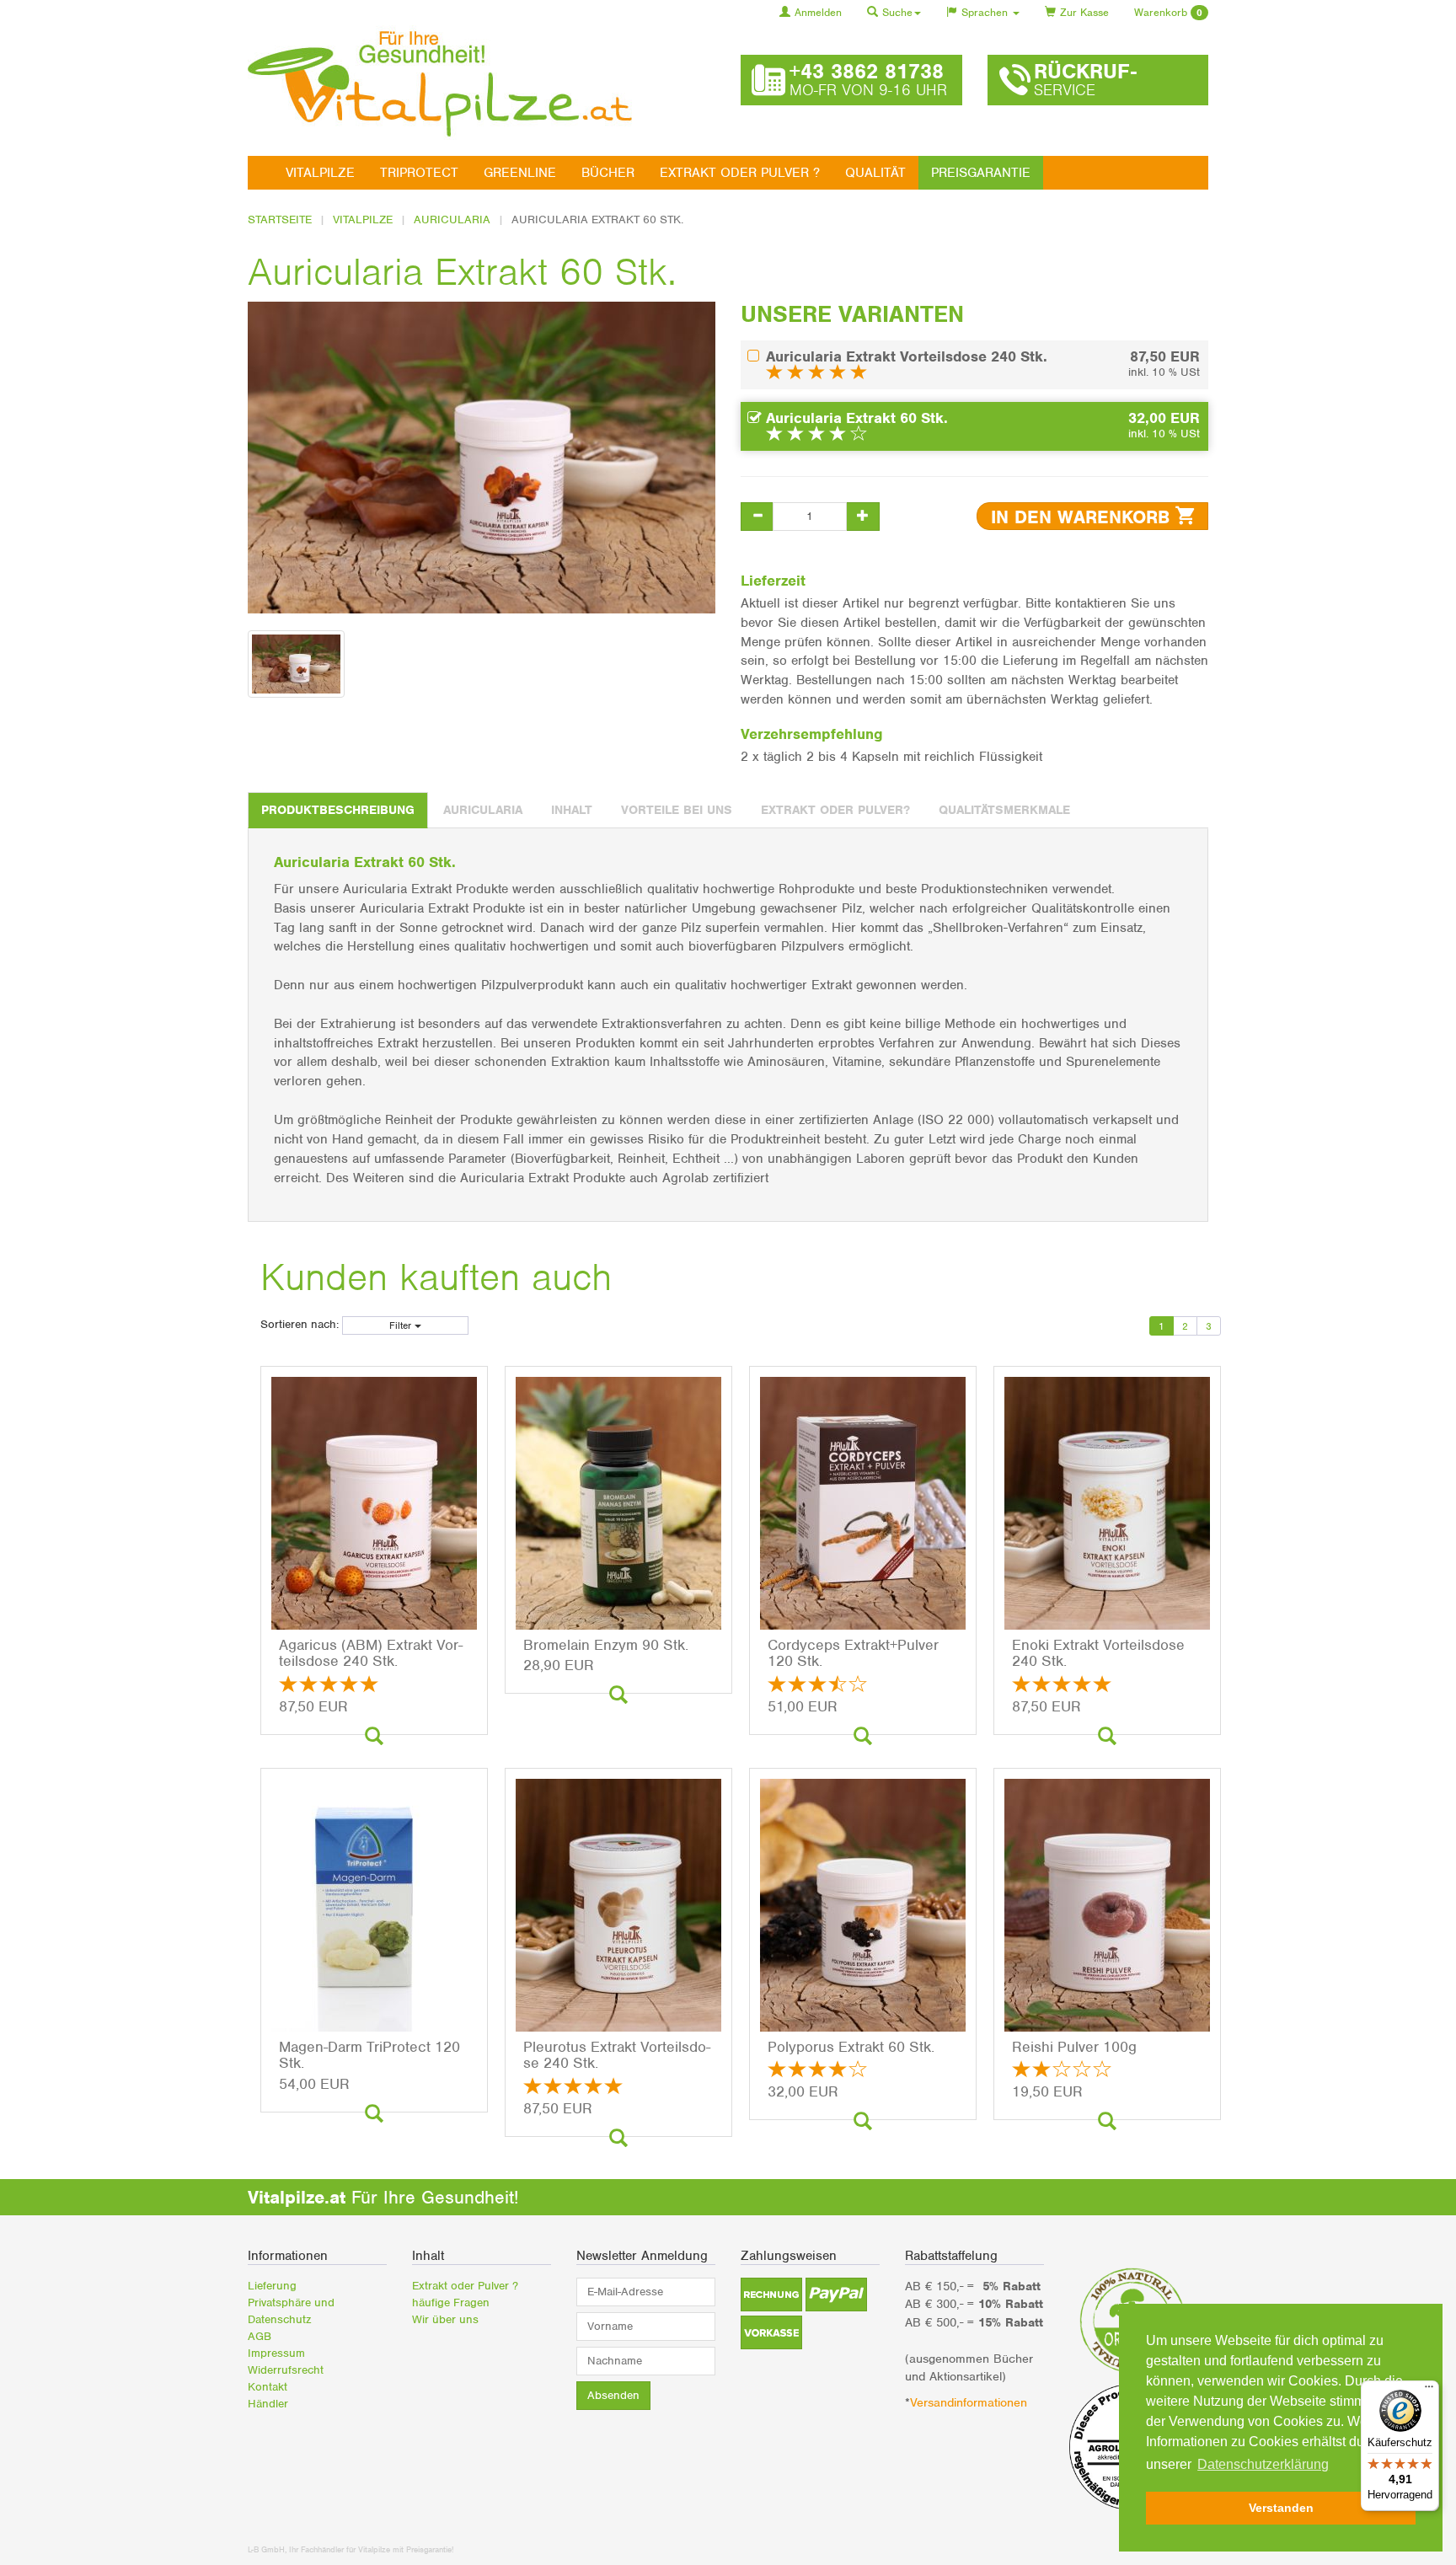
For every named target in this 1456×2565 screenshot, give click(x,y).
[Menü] (1429, 2391)
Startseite (280, 220)
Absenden (613, 2395)
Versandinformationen (971, 2402)
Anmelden (818, 12)
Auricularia (452, 220)
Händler (268, 2404)
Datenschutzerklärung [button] (1263, 2464)
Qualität (875, 173)
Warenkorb (1168, 12)
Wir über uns (445, 2319)
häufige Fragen (451, 2303)
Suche (897, 12)
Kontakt (268, 2387)
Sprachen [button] (986, 12)
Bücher (608, 173)
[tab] (338, 810)
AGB (260, 2336)
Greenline (520, 173)
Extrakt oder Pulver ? (740, 173)
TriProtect (419, 173)
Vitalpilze (320, 173)
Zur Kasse (1084, 12)
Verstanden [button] (1281, 2508)
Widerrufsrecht (286, 2370)
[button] (771, 2295)
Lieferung (272, 2286)
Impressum (276, 2353)
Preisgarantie (981, 173)
